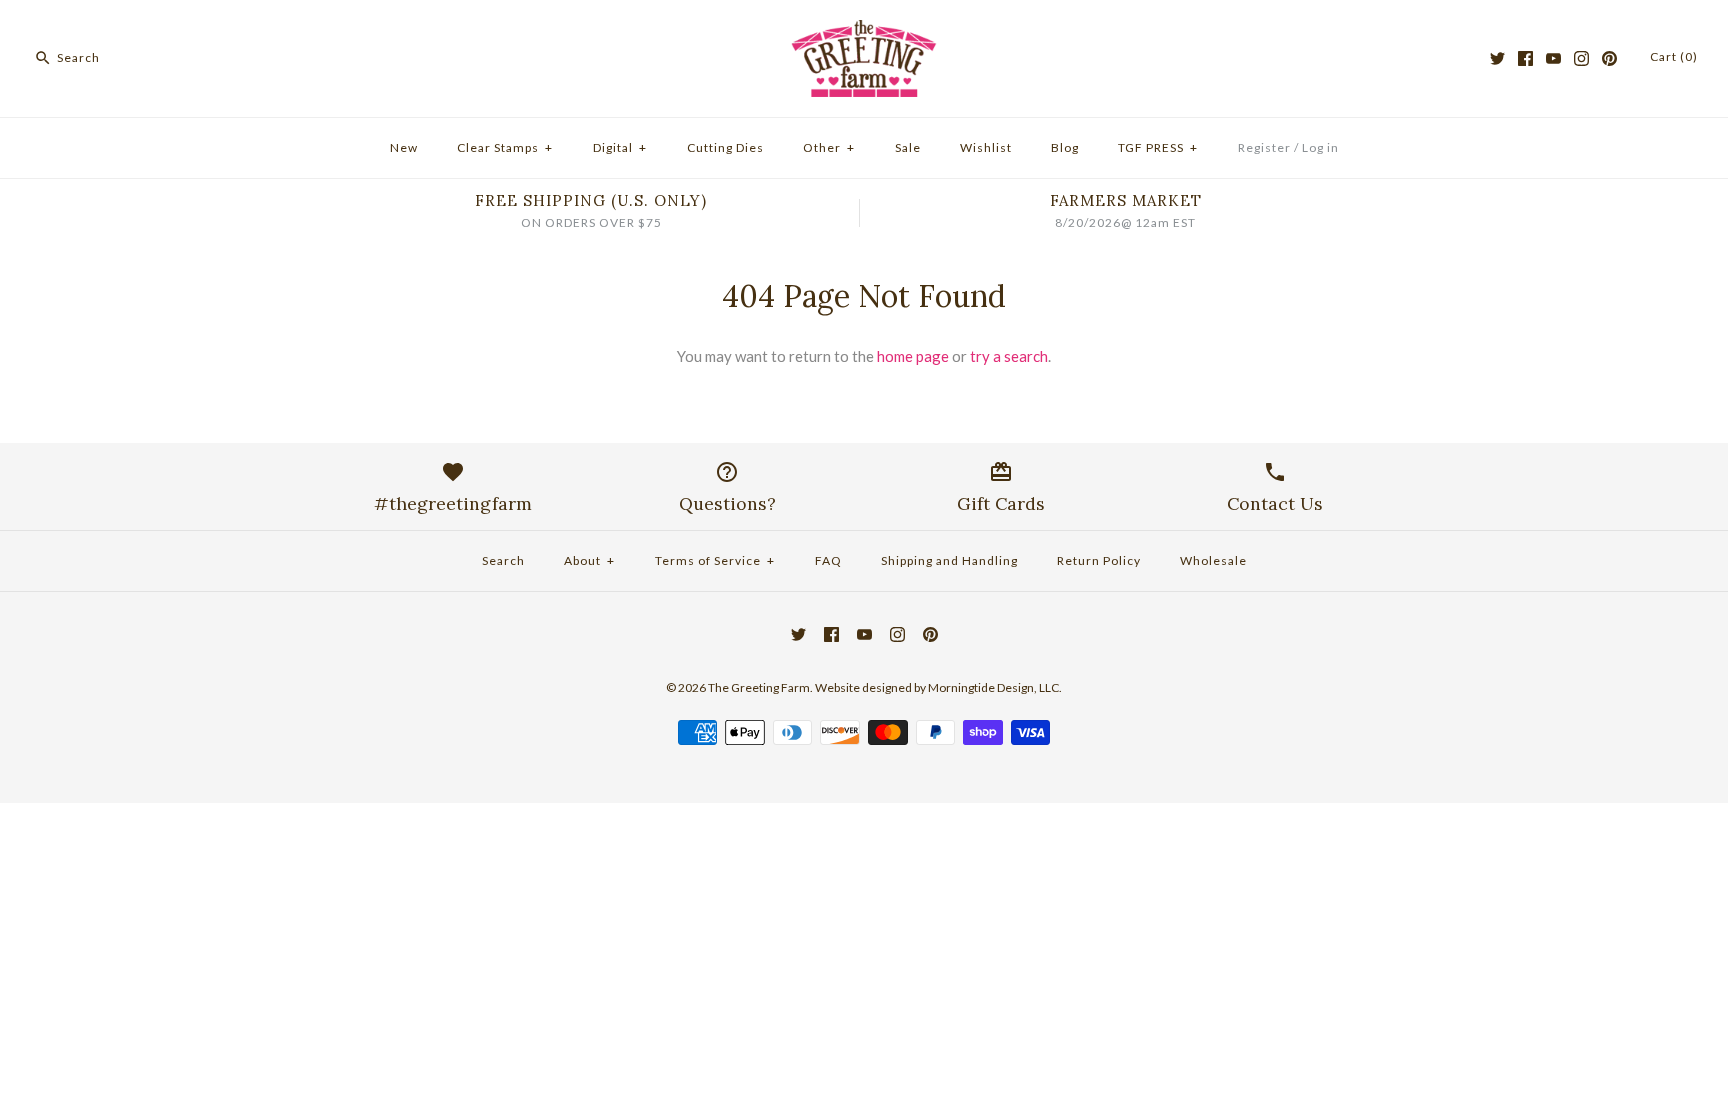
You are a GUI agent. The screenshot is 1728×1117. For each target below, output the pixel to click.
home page (913, 356)
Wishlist (986, 147)
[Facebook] (1525, 58)
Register (1264, 147)
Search (503, 560)
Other (829, 147)
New (404, 147)
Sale (908, 147)
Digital (620, 147)
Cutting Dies (725, 147)
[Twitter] (1497, 58)
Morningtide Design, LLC (993, 687)
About (589, 560)
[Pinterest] (1609, 58)
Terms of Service (715, 560)
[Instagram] (1581, 58)
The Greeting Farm (759, 687)
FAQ (828, 560)
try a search (1009, 356)
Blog (1065, 147)
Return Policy (1099, 560)
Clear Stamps (505, 147)
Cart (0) (1674, 56)
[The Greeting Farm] (864, 32)
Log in (1320, 147)
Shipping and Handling (949, 560)
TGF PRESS (1158, 147)
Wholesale (1213, 560)
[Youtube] (1553, 58)
